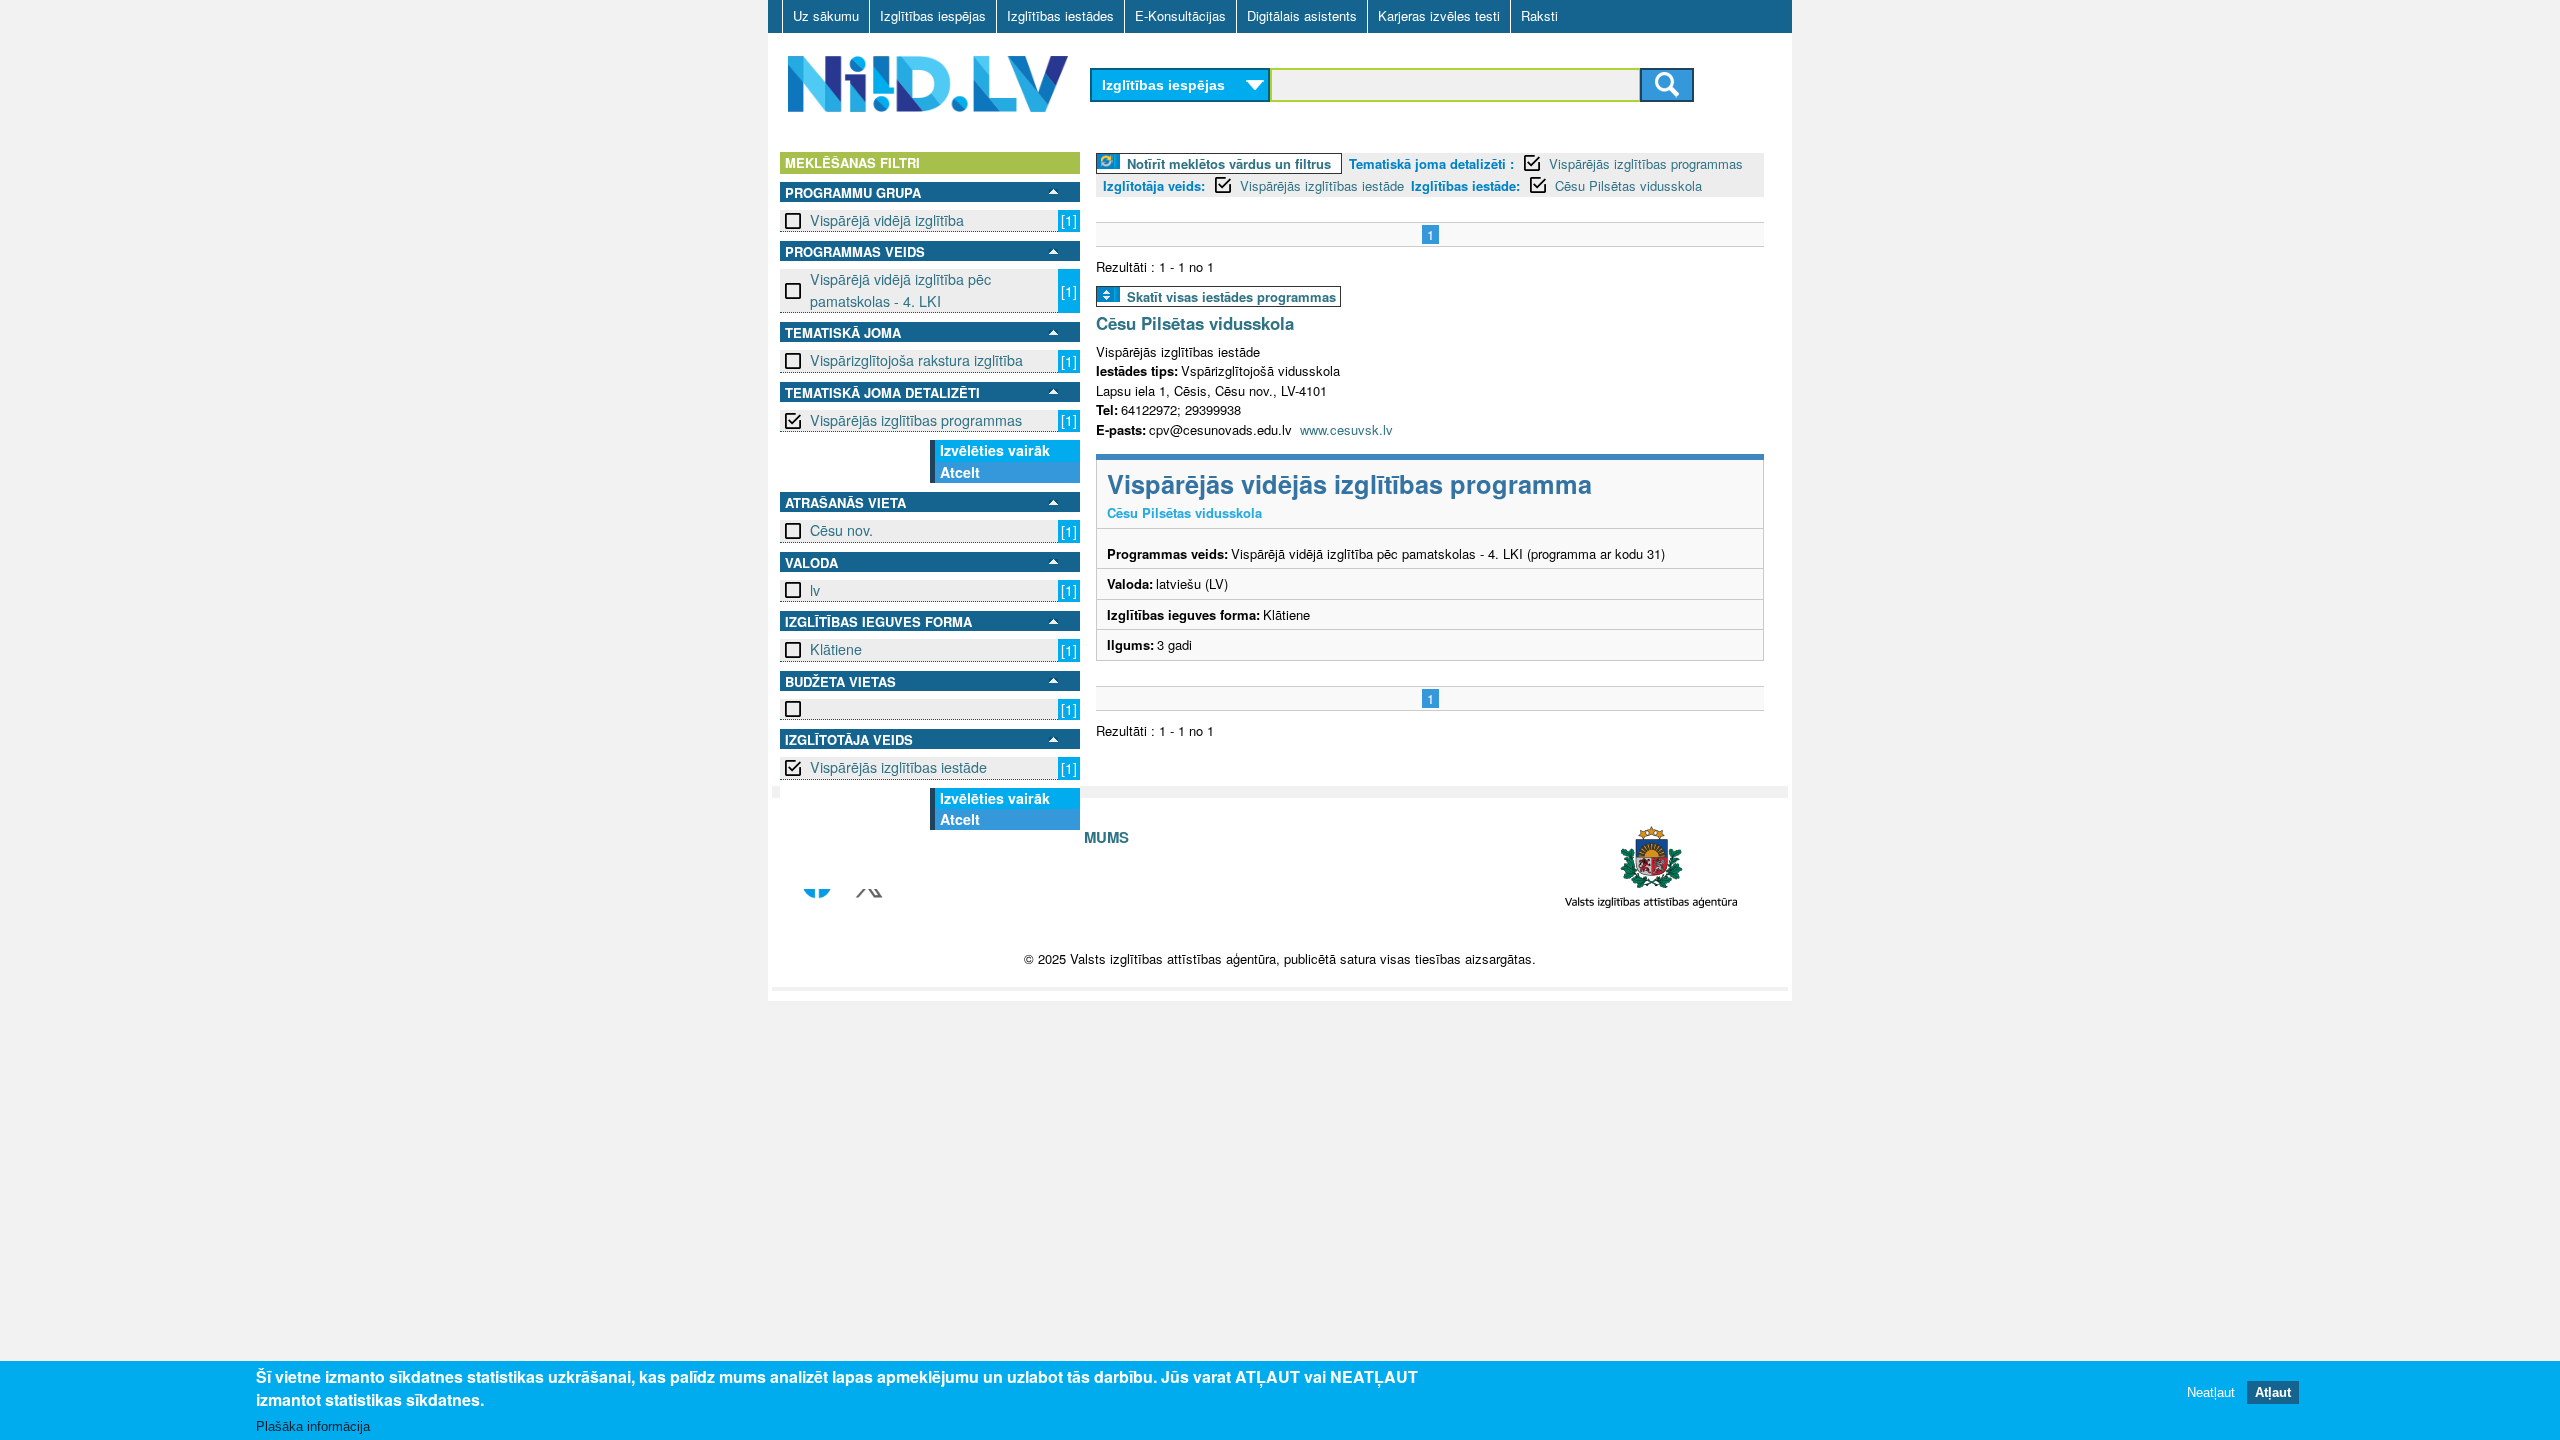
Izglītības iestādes (1060, 15)
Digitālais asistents (1302, 15)
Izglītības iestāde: (1465, 185)
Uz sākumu (826, 15)
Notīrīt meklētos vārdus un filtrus (1229, 163)
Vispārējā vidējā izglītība (887, 220)
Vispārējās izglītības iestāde (898, 767)
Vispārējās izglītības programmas (916, 420)
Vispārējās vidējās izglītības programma (1349, 483)
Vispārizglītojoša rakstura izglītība (916, 360)
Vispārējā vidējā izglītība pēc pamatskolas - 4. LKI (900, 289)
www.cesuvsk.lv (1346, 429)
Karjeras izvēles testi (1439, 15)
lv (815, 590)
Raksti (1539, 15)
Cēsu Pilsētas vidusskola (1628, 185)
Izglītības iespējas (933, 15)
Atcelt (960, 472)
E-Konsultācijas (1180, 15)
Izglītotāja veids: (1154, 185)
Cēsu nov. (841, 530)
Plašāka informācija (313, 1426)
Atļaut (2273, 1392)
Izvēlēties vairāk (995, 450)
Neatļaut (2211, 1392)
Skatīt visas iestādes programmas (1231, 296)
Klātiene (836, 649)
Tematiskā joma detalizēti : (1431, 163)
